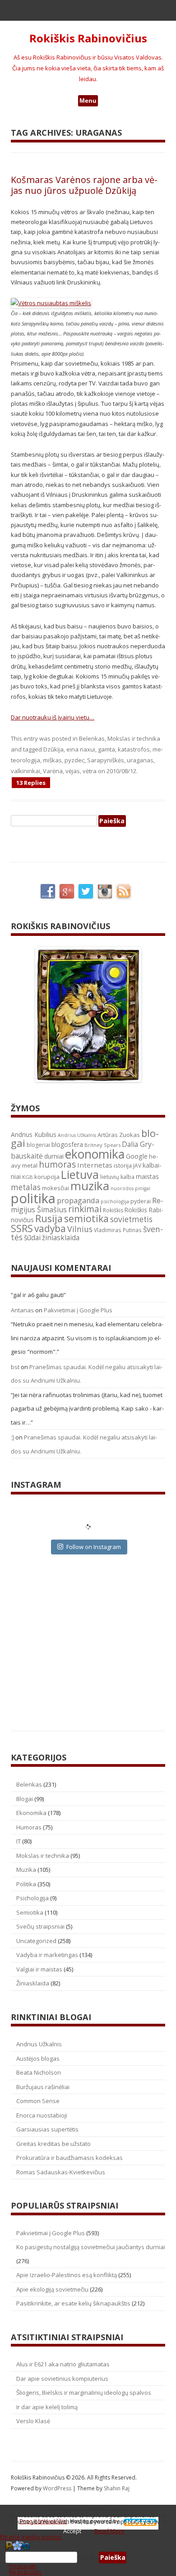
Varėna (53, 771)
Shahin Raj (117, 2488)
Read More (109, 2531)
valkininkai (25, 771)
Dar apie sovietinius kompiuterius (62, 2379)
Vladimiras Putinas (118, 1230)
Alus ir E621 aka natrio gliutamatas (63, 2364)
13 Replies (31, 783)
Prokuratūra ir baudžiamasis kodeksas (69, 2158)
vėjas (73, 771)
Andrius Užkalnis (77, 1135)
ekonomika (95, 1154)
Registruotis (25, 2572)
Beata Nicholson (39, 2072)
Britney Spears (102, 1145)
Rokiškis (113, 1210)
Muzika (26, 1870)
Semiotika (30, 1912)
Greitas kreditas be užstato (53, 2144)
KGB (28, 1177)
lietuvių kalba (117, 1177)
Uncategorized (36, 1941)
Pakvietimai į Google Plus (78, 1310)
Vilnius (80, 1229)
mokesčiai (56, 1188)
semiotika (86, 1218)
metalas (26, 1187)
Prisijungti (22, 2566)
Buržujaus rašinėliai (43, 2087)
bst (15, 1367)
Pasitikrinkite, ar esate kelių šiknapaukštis (73, 2303)
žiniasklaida (61, 1238)
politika (33, 1198)
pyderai (141, 1201)
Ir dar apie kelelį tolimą (47, 2407)
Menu (88, 101)
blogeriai (38, 1145)
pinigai (143, 1188)
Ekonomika (31, 1813)
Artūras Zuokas (119, 1135)
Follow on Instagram (94, 1547)
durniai (54, 1156)
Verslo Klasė (33, 2421)
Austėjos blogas (38, 2058)
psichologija (115, 1201)
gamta (107, 749)
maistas (147, 1176)
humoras (57, 1164)
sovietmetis (131, 1219)
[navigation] (88, 2558)
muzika (90, 1186)
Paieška (88, 2558)
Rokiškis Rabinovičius (88, 39)
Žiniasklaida (33, 1983)
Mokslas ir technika (134, 738)
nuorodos (122, 1188)
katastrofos (134, 749)
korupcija (47, 1177)
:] (12, 1437)
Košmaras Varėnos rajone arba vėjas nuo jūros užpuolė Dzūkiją (84, 185)
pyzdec (74, 760)
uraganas (140, 760)
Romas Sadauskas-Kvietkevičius (61, 2172)
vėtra (90, 771)
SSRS (22, 1228)
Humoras (29, 1827)
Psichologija (32, 1898)
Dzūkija (53, 749)
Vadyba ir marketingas (47, 1955)
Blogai (25, 1799)
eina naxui (81, 749)
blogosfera (67, 1145)
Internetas (95, 1165)
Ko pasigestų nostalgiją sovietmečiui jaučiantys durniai (91, 2247)
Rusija (49, 1218)
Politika (26, 1884)
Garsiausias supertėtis (47, 2129)
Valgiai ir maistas (39, 1969)
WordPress (58, 2488)
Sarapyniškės (106, 760)
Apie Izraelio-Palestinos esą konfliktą (67, 2275)
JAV (137, 1166)
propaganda (78, 1200)
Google (137, 1156)
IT (19, 1841)
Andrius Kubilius (34, 1134)
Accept (72, 2531)
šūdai (32, 1238)
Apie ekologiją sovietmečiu (52, 2289)
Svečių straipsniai (40, 1926)
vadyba (50, 1228)
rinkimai (85, 1209)
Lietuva (80, 1174)
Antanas (22, 1310)
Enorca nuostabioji (42, 2115)
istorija (123, 1165)
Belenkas (92, 738)
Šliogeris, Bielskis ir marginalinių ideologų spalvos (84, 2393)
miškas (52, 760)
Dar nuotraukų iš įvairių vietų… (53, 717)
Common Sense (38, 2101)
